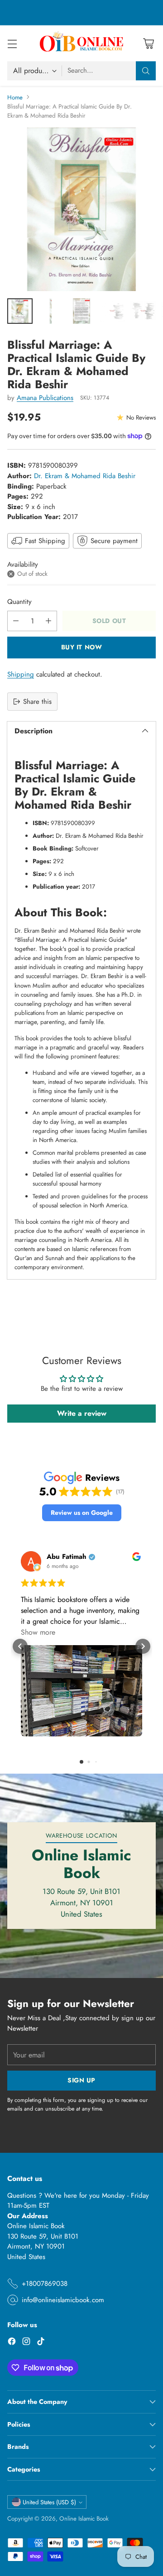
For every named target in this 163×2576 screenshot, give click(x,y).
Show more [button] (38, 1632)
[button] (82, 1513)
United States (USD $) (49, 2502)
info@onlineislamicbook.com (63, 2300)
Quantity (19, 602)
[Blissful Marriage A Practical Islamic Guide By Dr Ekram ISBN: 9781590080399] (81, 209)
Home (15, 97)
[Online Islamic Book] (81, 43)
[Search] (146, 71)
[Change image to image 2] (51, 311)
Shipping (21, 674)
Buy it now (82, 647)
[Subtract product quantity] (16, 621)
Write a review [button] (82, 1413)
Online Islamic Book (84, 2519)
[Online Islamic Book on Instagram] (26, 2343)
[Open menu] (12, 43)
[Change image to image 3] (81, 311)
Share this (37, 702)
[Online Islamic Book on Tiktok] (41, 2343)
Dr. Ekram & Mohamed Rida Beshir (85, 476)
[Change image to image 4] (112, 311)
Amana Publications (45, 398)
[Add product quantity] (48, 621)
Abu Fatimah (67, 1557)
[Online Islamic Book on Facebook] (12, 2343)
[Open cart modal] (148, 43)
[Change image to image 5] (143, 311)
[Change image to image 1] (20, 311)
